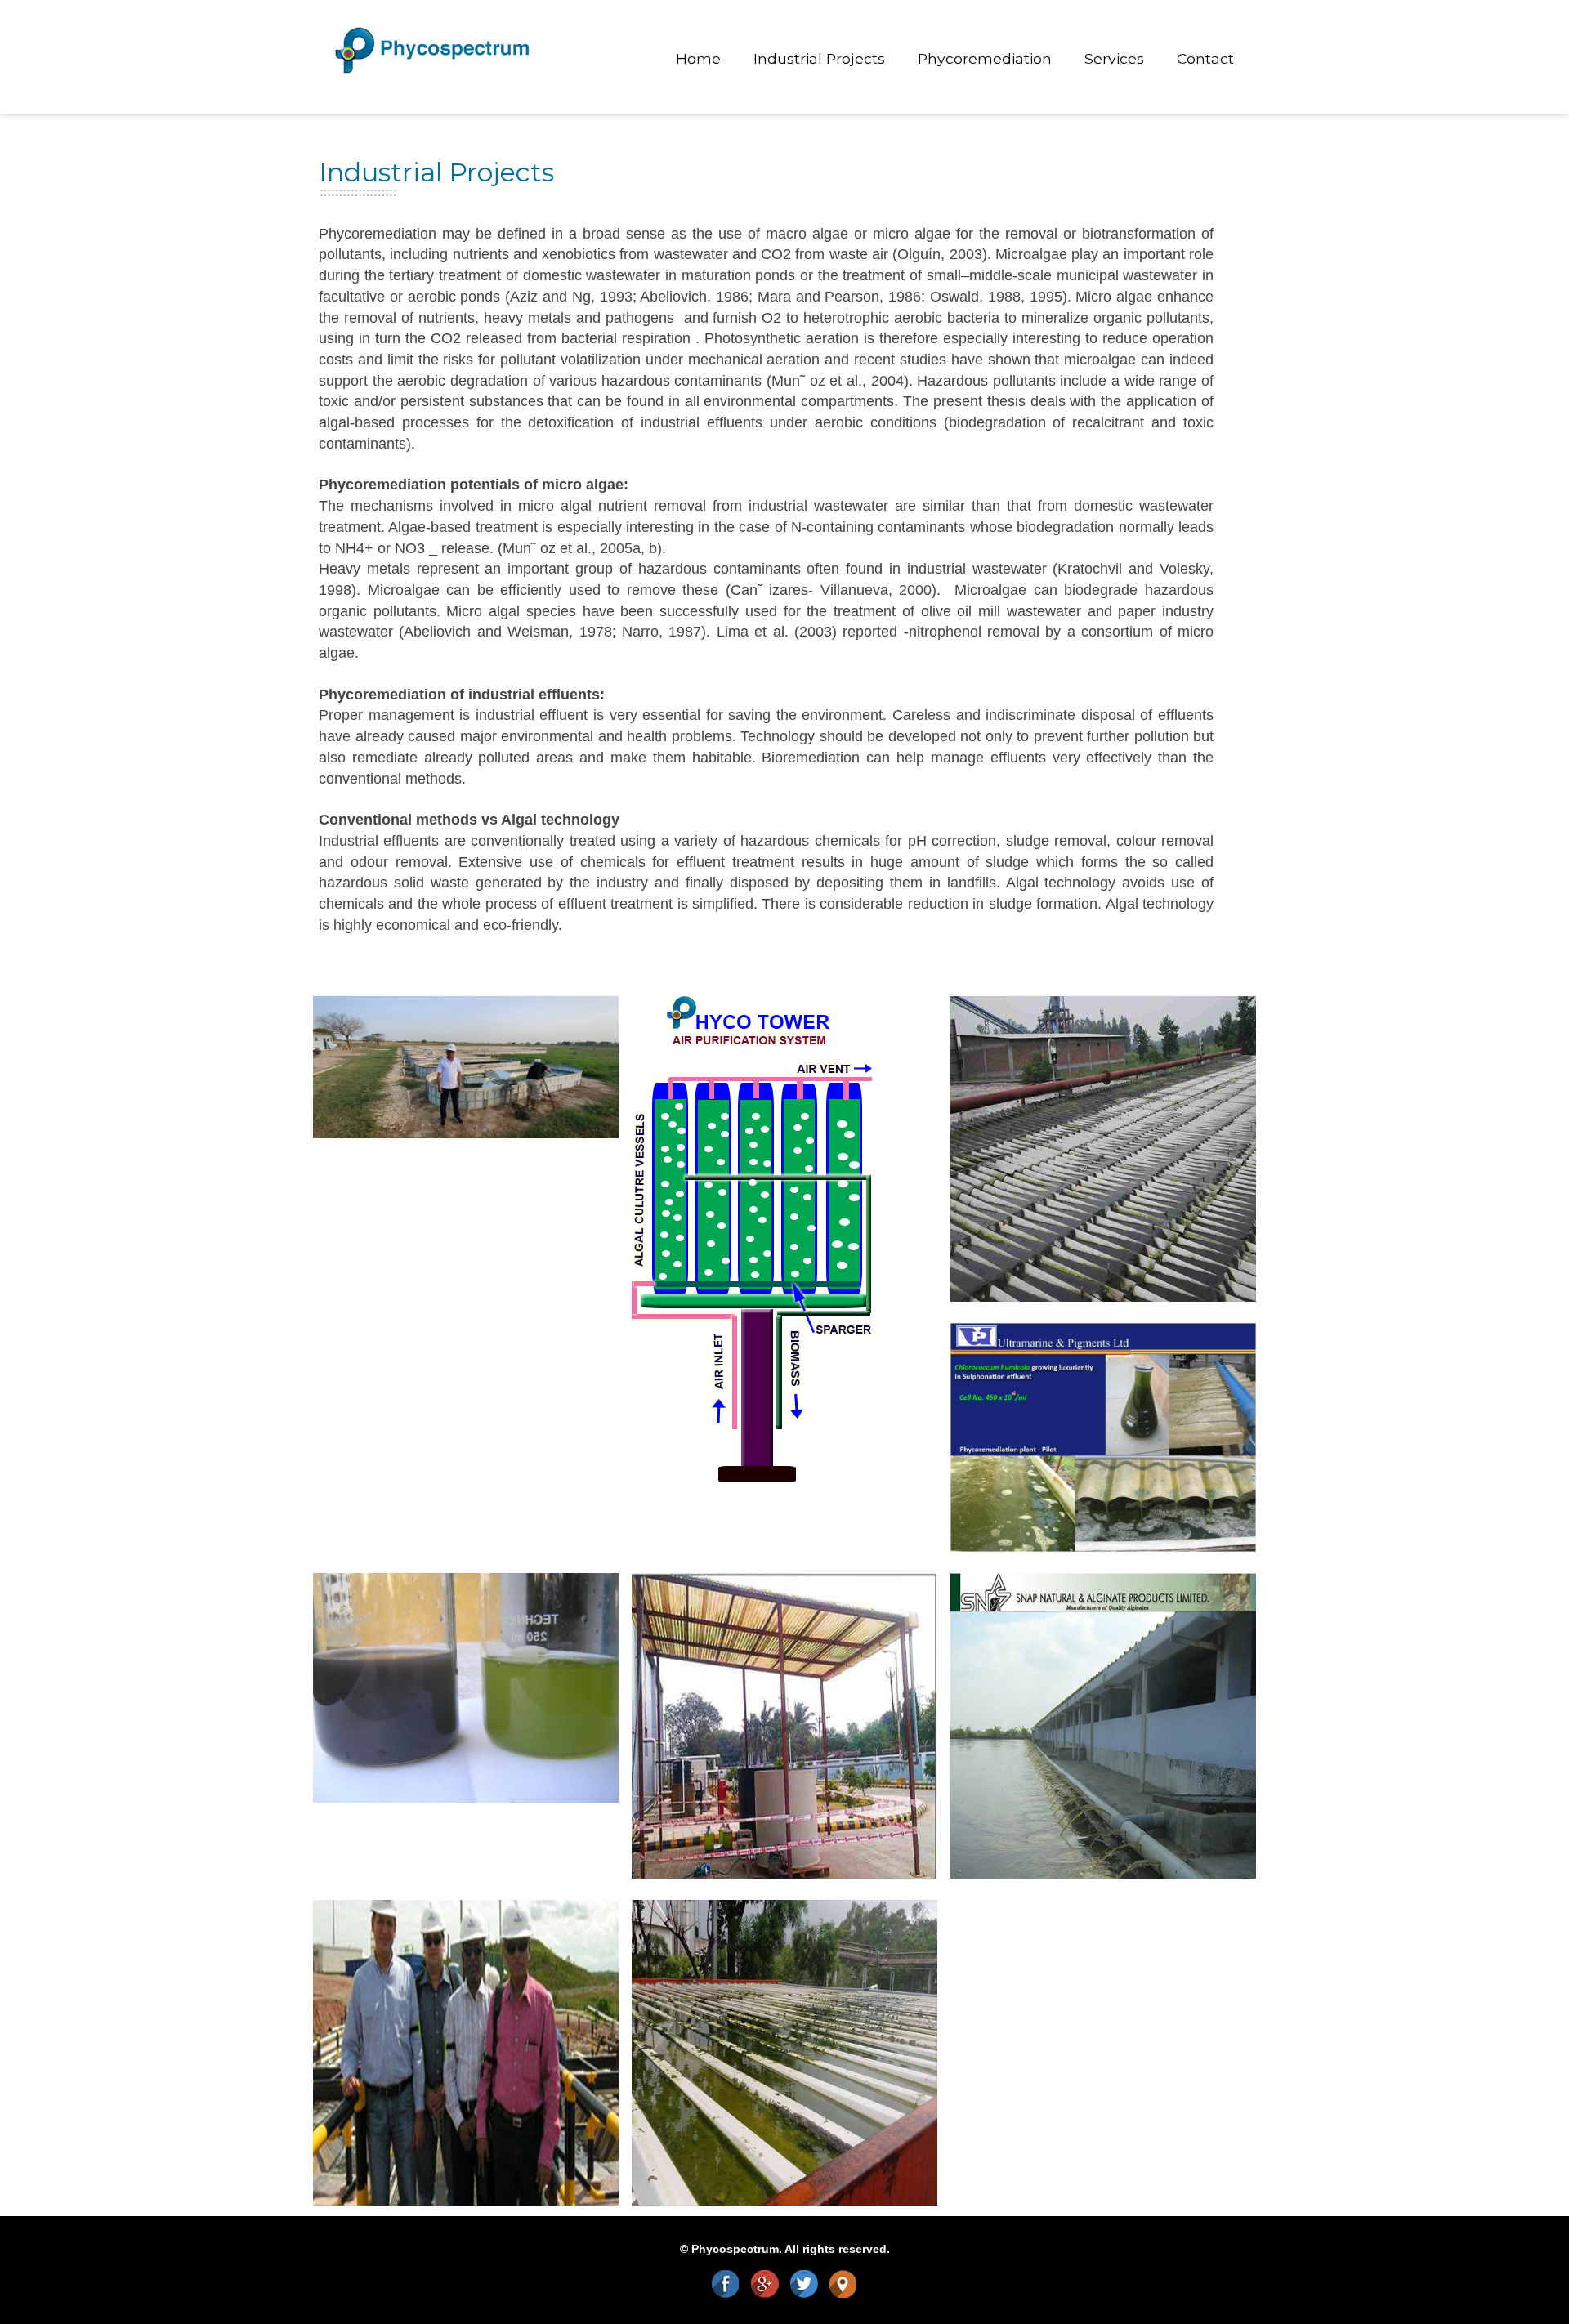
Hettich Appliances (820, 1624)
